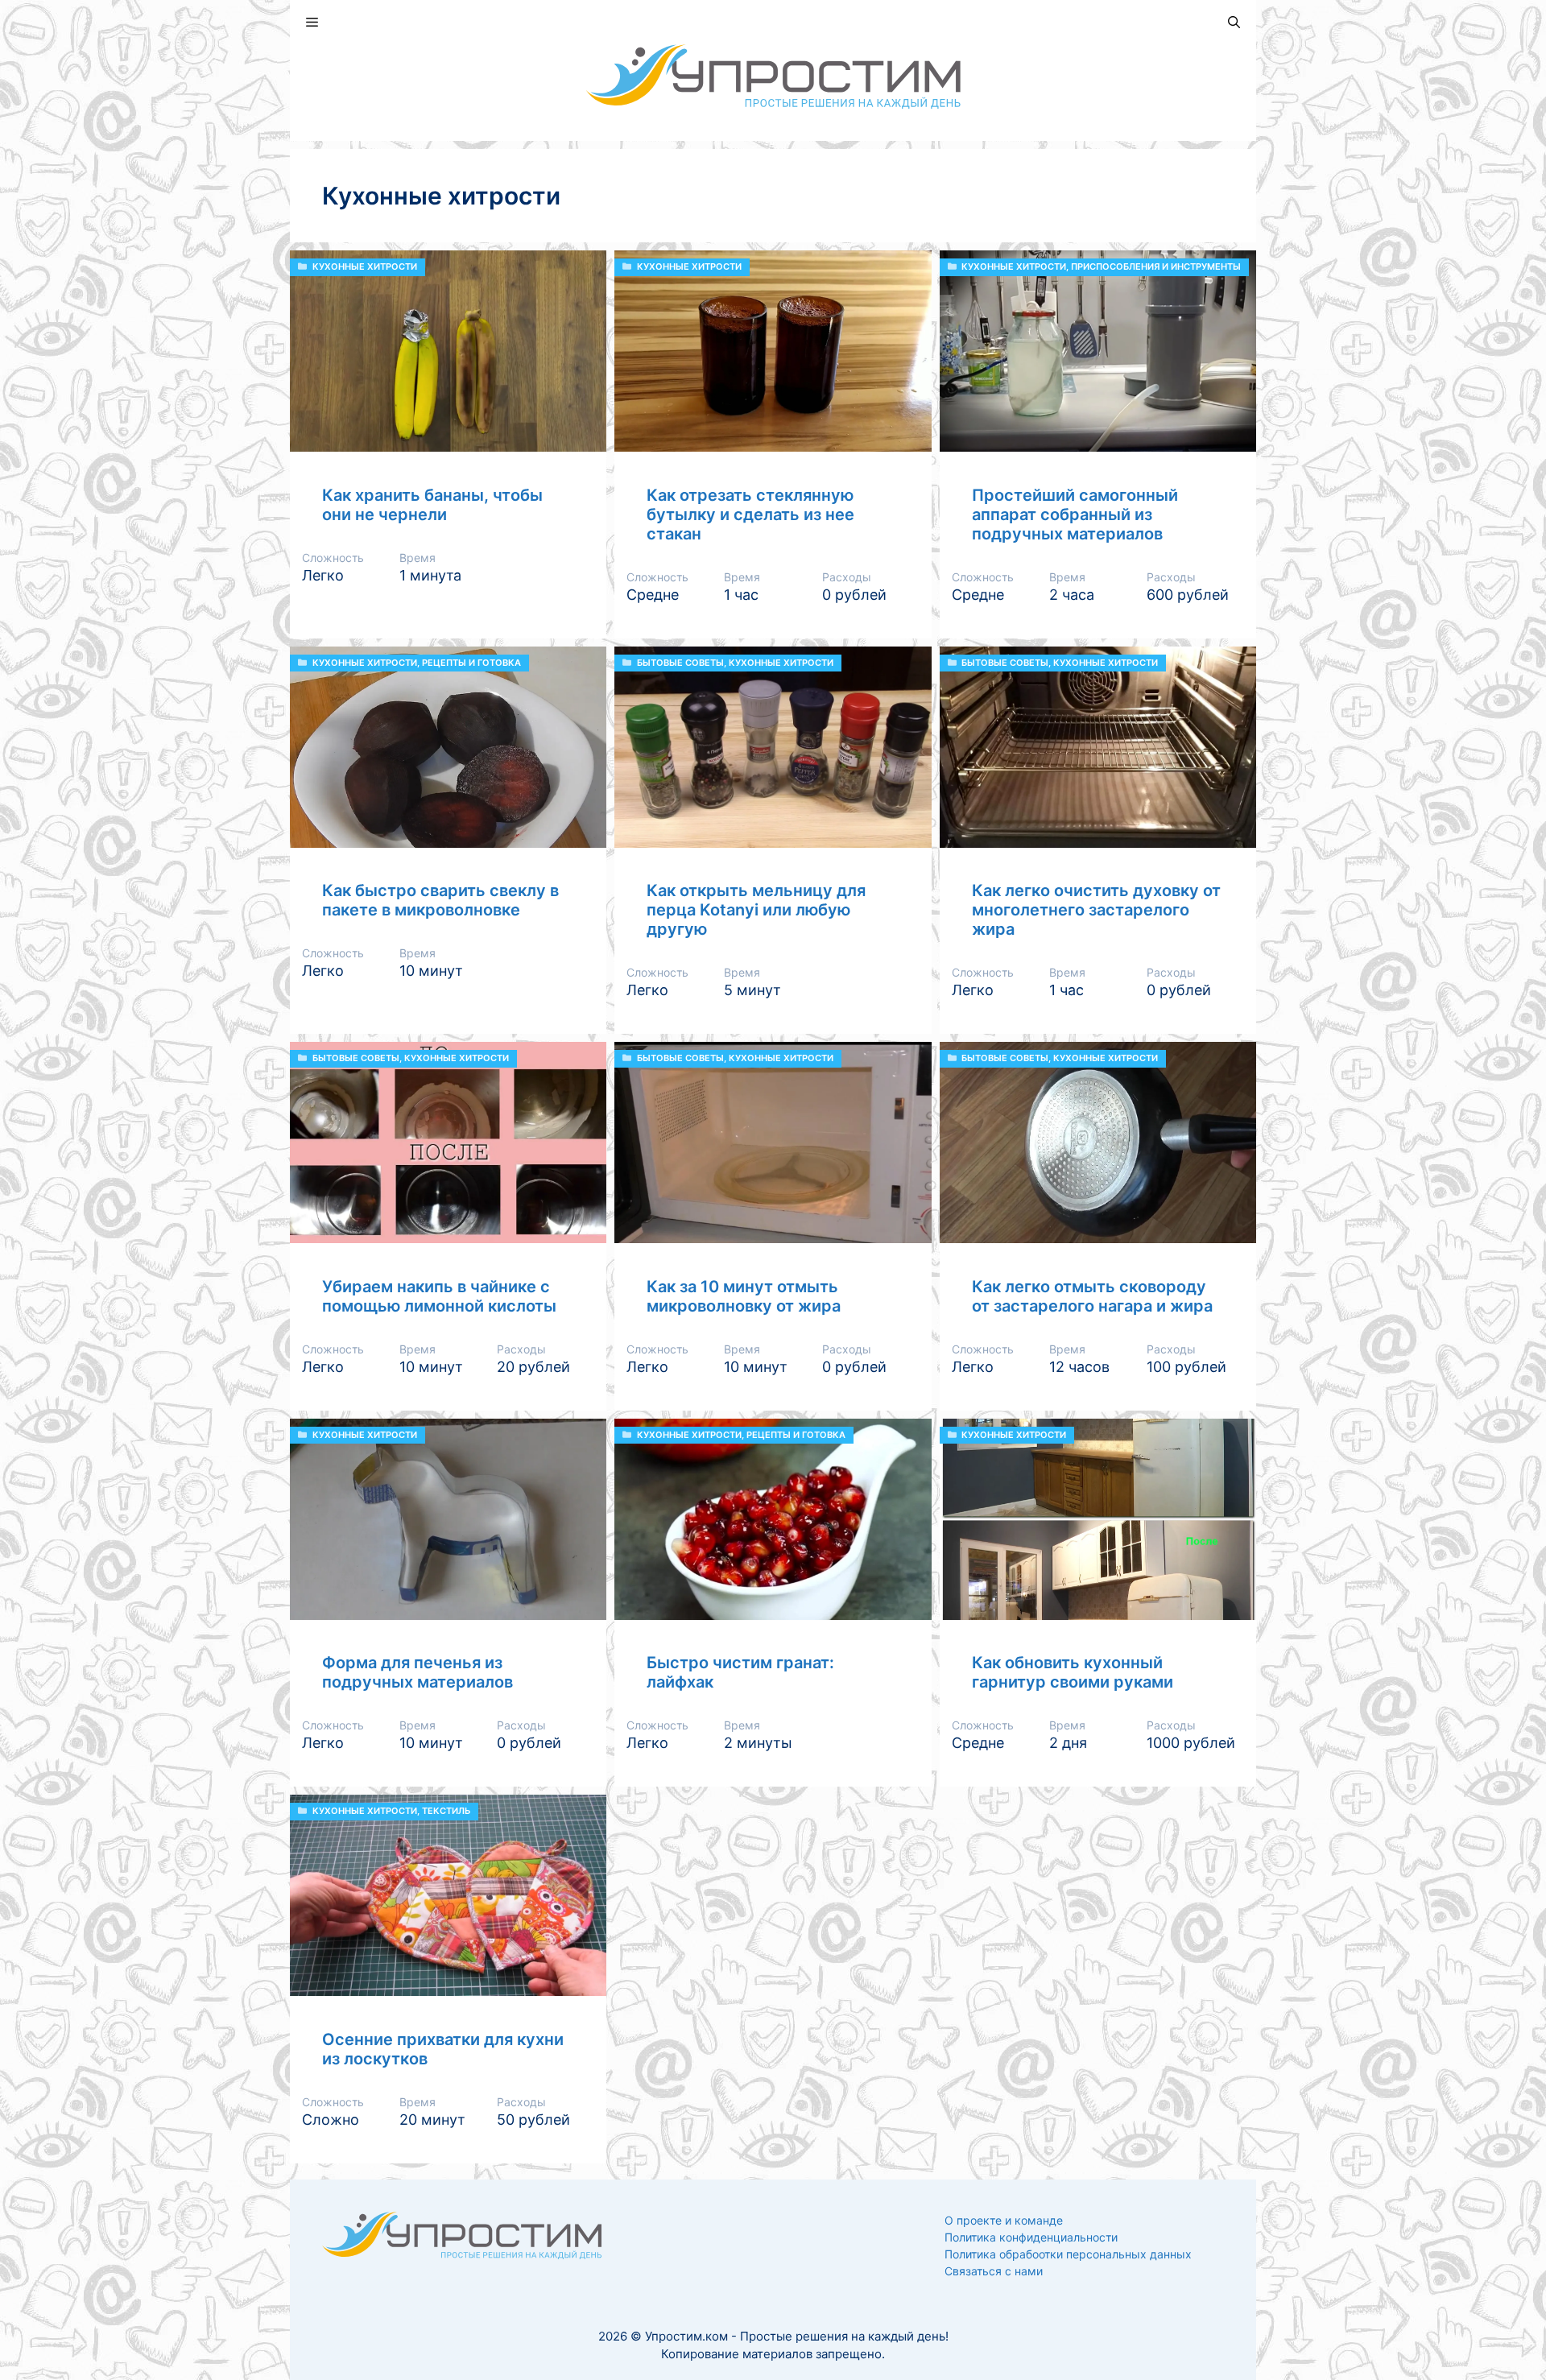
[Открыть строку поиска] (1234, 22)
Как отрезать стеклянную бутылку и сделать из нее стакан (750, 514)
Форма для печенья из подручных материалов (418, 1672)
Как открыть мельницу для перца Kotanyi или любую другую (756, 910)
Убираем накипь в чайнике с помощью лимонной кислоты (439, 1296)
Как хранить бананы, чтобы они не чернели (432, 505)
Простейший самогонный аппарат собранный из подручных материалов (1075, 514)
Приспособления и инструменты (1156, 267)
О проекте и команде (1004, 2220)
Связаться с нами (994, 2271)
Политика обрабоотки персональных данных (1068, 2254)
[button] (312, 22)
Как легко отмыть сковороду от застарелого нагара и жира (1092, 1296)
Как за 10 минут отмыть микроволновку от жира (744, 1296)
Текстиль (446, 1811)
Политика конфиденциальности (1031, 2237)
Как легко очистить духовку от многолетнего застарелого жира (1096, 910)
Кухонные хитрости (365, 267)
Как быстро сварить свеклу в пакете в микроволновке (440, 900)
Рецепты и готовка (471, 663)
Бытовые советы (680, 663)
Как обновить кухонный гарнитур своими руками (1073, 1672)
